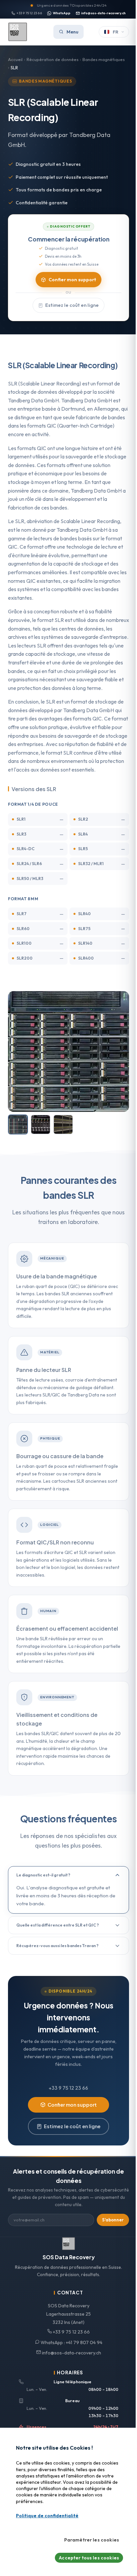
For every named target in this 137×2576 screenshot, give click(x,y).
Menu (72, 32)
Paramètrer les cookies (92, 2540)
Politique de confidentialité (47, 2516)
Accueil (15, 59)
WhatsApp (62, 13)
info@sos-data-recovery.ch (103, 13)
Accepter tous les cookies (89, 2558)
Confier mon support (72, 280)
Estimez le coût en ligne (72, 305)
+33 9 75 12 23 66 (29, 13)
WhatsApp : (71, 2342)
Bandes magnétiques (104, 59)
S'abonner (113, 2220)
